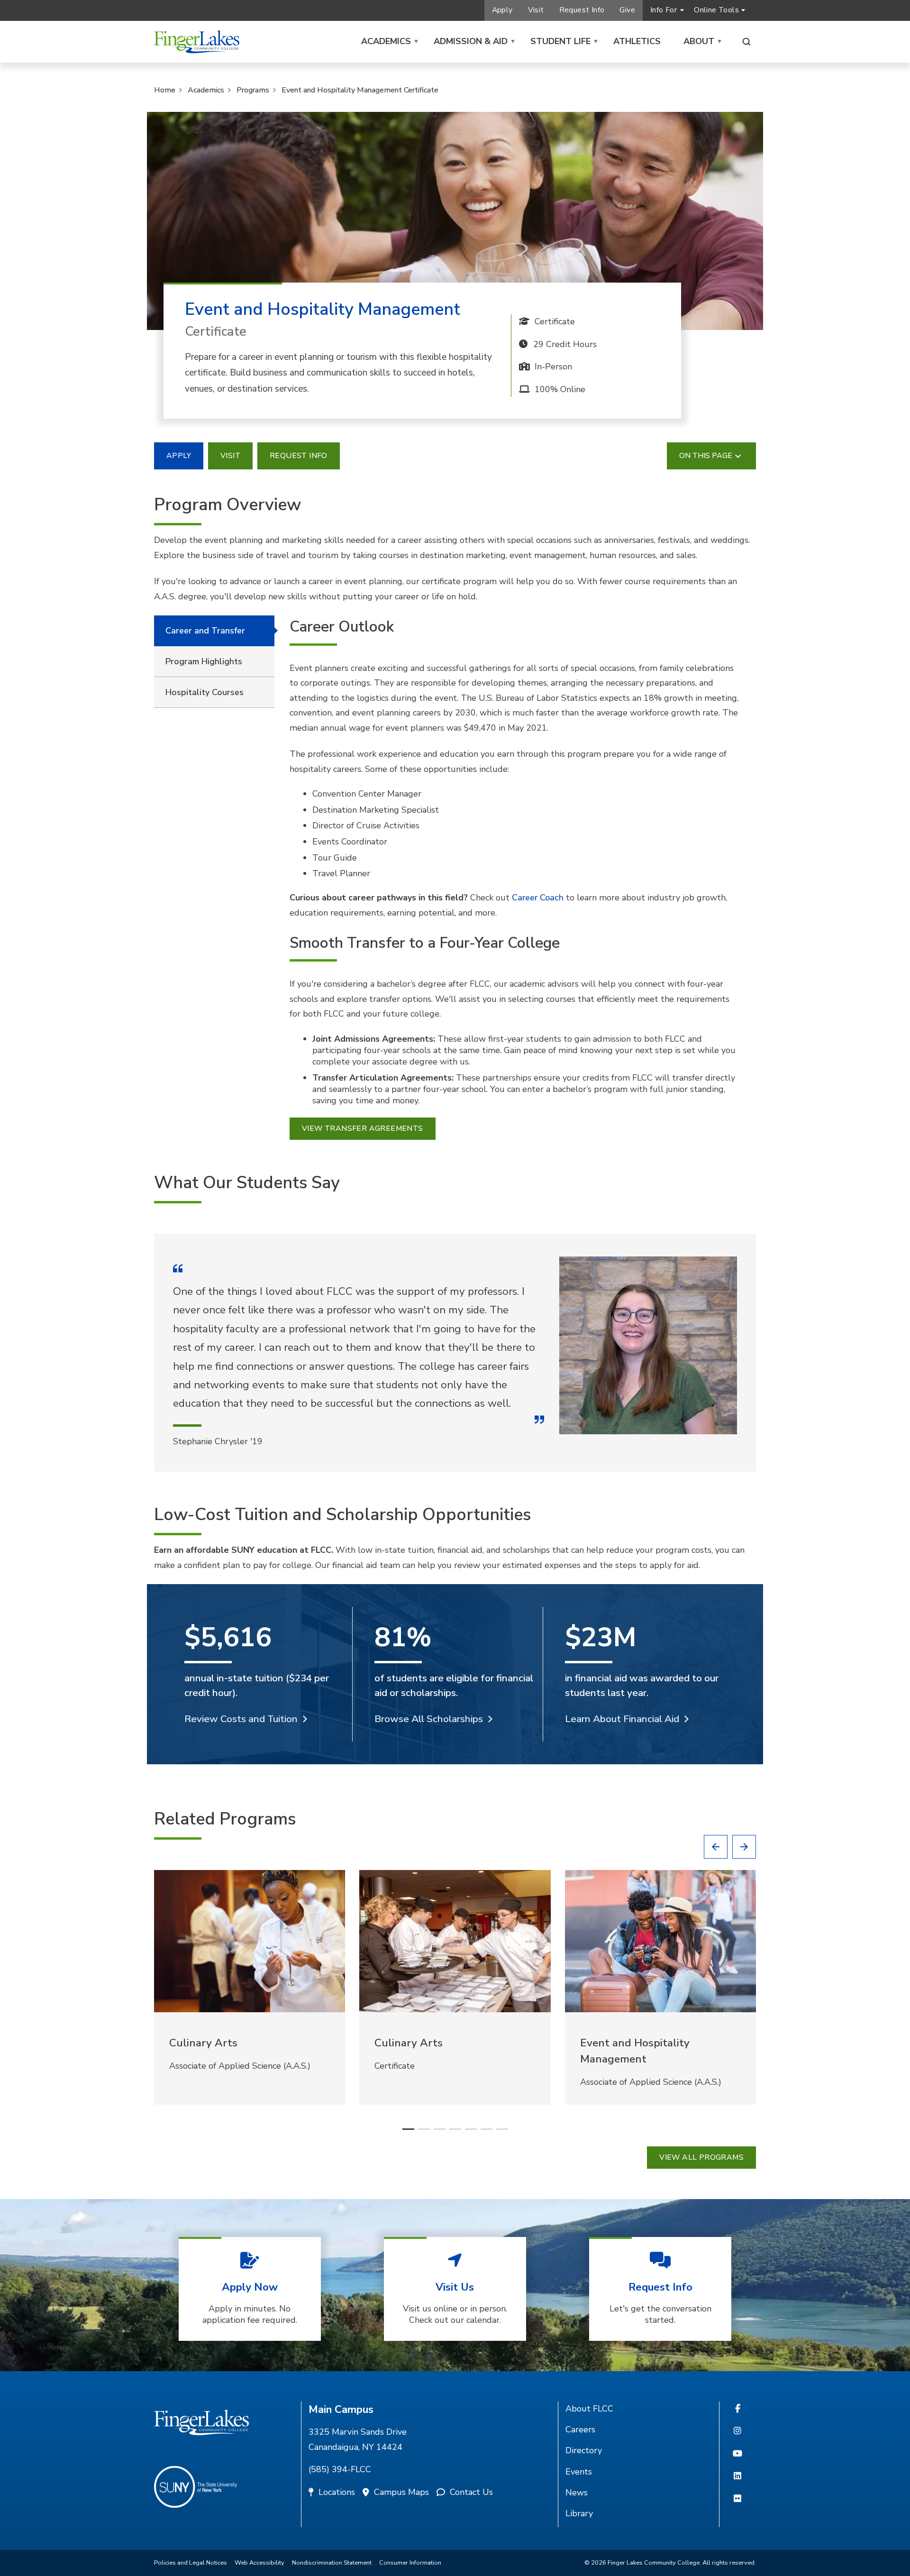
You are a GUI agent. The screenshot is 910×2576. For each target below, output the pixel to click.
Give (627, 10)
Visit (536, 10)
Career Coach (538, 898)
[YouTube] (737, 2454)
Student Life (560, 41)
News (577, 2493)
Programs (253, 90)
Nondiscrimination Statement (332, 2563)
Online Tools (716, 10)
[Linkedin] (737, 2476)
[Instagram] (737, 2431)
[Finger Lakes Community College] (197, 42)
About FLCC (589, 2409)
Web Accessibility (259, 2563)
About (699, 41)
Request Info (582, 10)
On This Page (706, 456)
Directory (584, 2450)
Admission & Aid (471, 41)
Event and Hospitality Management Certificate (360, 90)
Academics (386, 41)
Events (579, 2472)
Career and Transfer (205, 631)
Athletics (637, 41)
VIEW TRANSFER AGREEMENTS (363, 1128)
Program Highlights (204, 661)
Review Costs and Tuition (241, 1719)
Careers (580, 2429)
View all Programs (701, 2157)
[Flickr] (737, 2499)
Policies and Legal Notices (191, 2563)
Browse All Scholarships (429, 1719)
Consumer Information (410, 2563)
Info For (664, 10)
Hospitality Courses (205, 692)
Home (165, 90)
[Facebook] (738, 2409)
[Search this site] (746, 42)
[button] (716, 1847)
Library (579, 2513)
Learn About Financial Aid (622, 1719)
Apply (502, 10)
